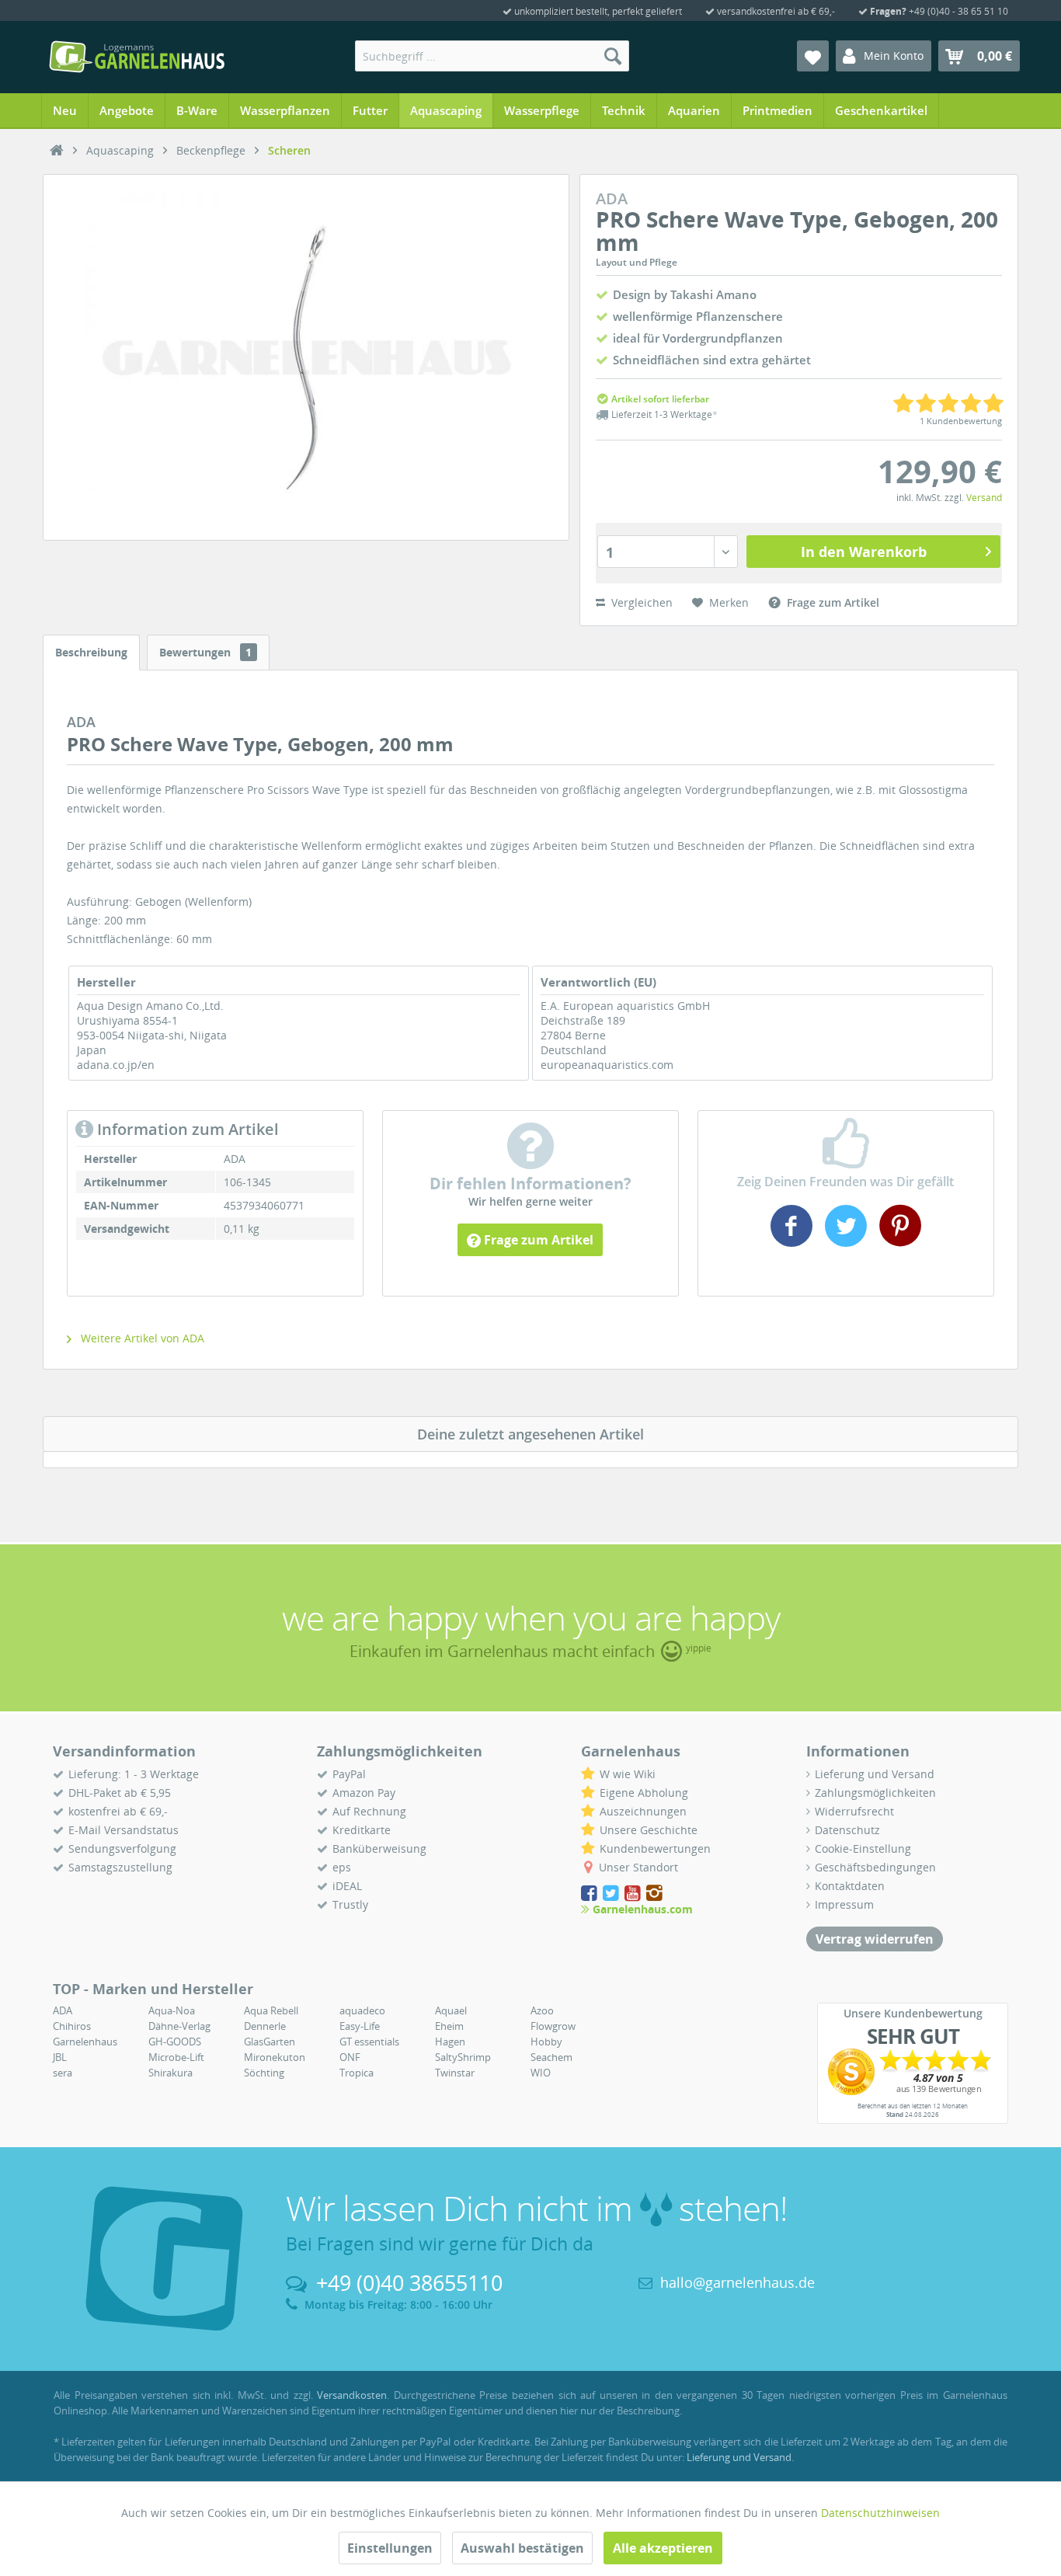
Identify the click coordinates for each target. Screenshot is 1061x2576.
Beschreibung (91, 652)
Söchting (264, 2073)
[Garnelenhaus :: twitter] (612, 1894)
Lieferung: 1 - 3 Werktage (134, 1774)
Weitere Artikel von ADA (141, 1338)
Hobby (546, 2042)
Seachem (551, 2057)
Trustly (350, 1904)
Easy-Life (360, 2026)
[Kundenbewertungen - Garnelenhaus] (913, 2072)
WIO (541, 2073)
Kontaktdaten (850, 1886)
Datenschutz (847, 1830)
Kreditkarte (362, 1830)
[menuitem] (492, 56)
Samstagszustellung (120, 1867)
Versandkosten (352, 2395)
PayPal (349, 1774)
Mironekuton (275, 2057)
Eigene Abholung (644, 1793)
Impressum (844, 1904)
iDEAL (347, 1886)
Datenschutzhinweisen (880, 2513)
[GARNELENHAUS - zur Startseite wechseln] (137, 57)
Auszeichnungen (643, 1811)
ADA (63, 2010)
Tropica (357, 2073)
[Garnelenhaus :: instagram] (654, 1894)
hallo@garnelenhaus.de (737, 2282)
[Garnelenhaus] (57, 151)
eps (342, 1867)
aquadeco (362, 2010)
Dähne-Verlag (179, 2026)
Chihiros (72, 2026)
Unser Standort (638, 1867)
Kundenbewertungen (655, 1848)
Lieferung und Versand (875, 1774)
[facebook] (793, 1241)
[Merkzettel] (813, 56)
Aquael (451, 2010)
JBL (60, 2057)
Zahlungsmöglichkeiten (875, 1793)
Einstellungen (390, 2548)
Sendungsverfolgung (122, 1848)
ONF (350, 2057)
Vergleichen (640, 602)
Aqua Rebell (271, 2010)
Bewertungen (205, 652)
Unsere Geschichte (649, 1830)
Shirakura (170, 2073)
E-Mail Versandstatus (123, 1830)
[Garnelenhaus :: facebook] (590, 1894)
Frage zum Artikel (537, 1240)
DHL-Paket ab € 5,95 (120, 1793)
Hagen (450, 2042)
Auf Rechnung (369, 1811)
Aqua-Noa (172, 2010)
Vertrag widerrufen (875, 1939)
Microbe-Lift (176, 2057)
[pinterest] (898, 1241)
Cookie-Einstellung (863, 1848)
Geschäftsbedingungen (875, 1867)
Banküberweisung (379, 1848)
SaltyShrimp (463, 2057)
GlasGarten (270, 2042)
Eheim (449, 2026)
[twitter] (846, 1241)
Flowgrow (553, 2026)
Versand (984, 498)
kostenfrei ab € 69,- (118, 1811)
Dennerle (265, 2026)
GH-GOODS (175, 2042)
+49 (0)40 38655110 (409, 2283)
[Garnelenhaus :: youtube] (634, 1894)
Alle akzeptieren (663, 2548)
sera (63, 2073)
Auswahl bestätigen (522, 2548)
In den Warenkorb (864, 552)
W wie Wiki (628, 1774)
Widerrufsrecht (854, 1811)
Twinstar (455, 2073)
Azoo (542, 2010)
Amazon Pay (364, 1793)
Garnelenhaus (85, 2042)
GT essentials (369, 2042)
